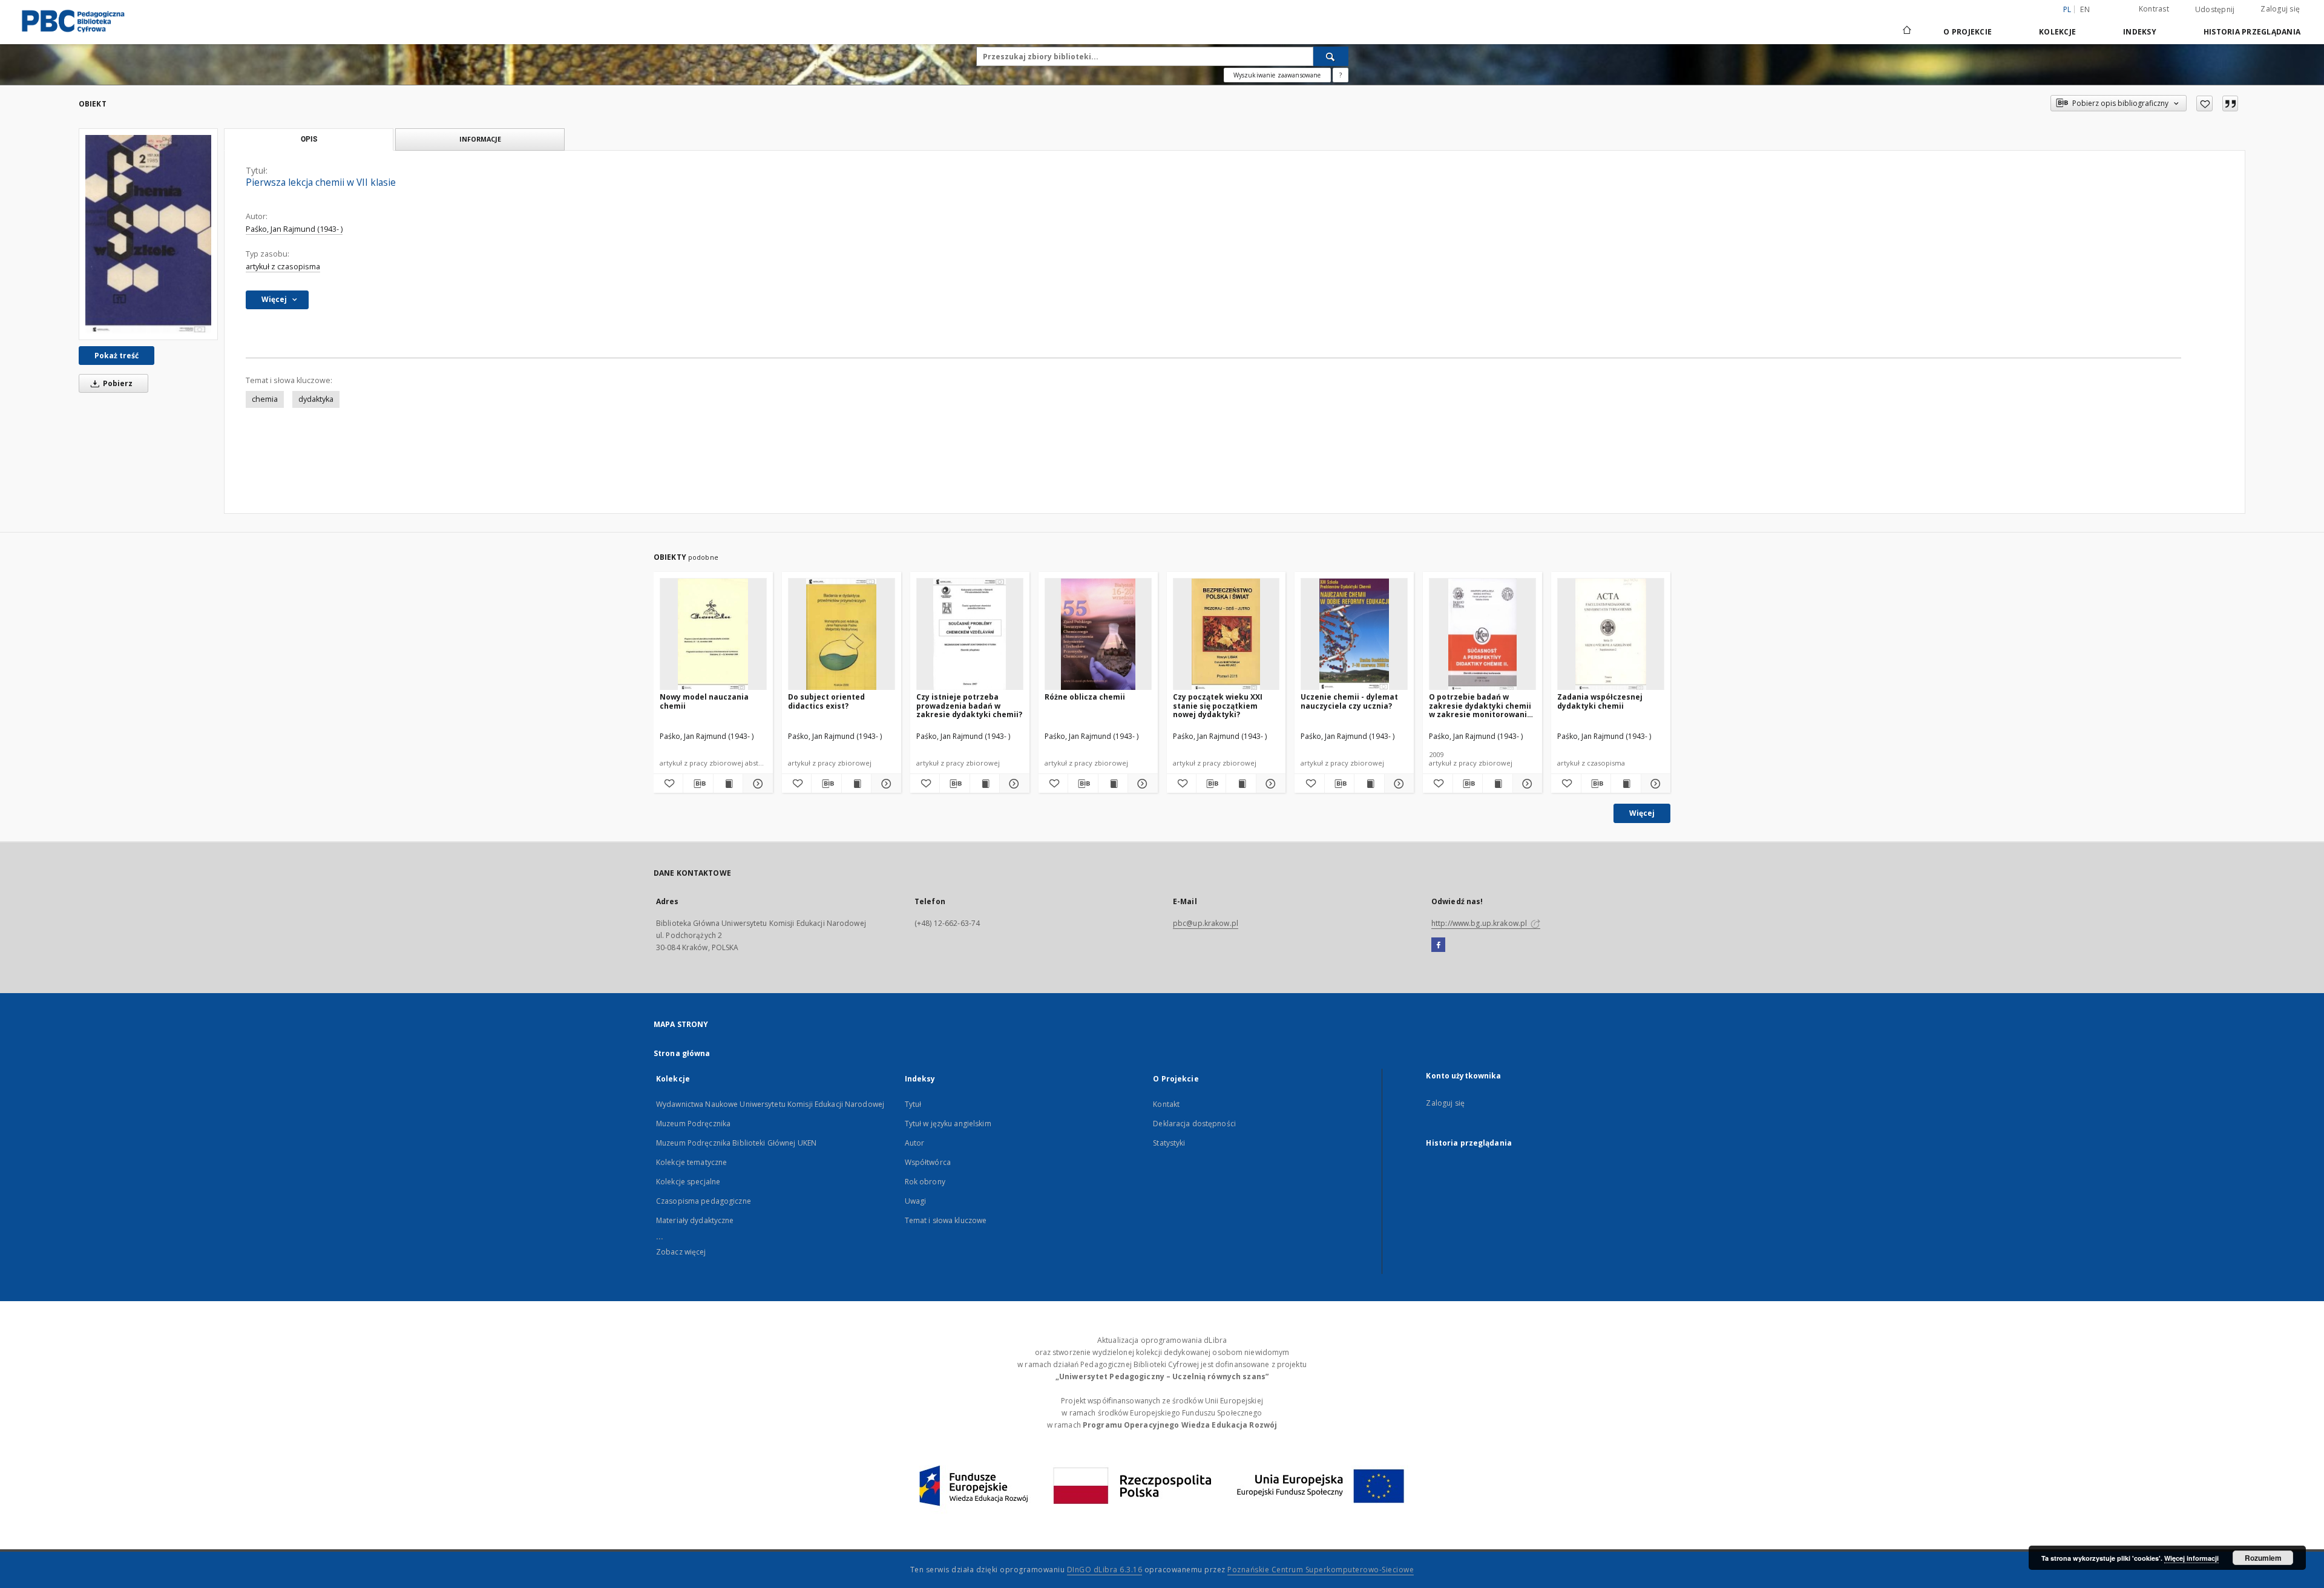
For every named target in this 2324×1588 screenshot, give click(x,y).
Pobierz (117, 383)
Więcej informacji (2191, 1558)
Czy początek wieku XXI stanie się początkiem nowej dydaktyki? (1218, 705)
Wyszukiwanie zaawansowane (1277, 75)
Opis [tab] (309, 139)
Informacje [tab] (480, 139)
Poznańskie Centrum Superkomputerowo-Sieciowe (1321, 1570)
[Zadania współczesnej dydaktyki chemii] (1611, 635)
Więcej (1642, 813)
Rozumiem (2263, 1558)
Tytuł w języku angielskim (948, 1124)
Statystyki (1169, 1143)
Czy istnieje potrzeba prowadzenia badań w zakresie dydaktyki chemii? (969, 705)
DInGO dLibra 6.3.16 (1105, 1570)
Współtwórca (928, 1162)
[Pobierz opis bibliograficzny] (698, 784)
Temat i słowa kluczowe (946, 1220)
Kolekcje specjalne (688, 1182)
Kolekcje (2057, 32)
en (2085, 9)
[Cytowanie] (2230, 103)
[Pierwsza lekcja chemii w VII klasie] (148, 234)
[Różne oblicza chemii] (1098, 635)
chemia (265, 399)
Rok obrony (925, 1182)
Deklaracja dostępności (1194, 1124)
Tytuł (913, 1104)
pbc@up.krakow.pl (1206, 923)
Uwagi (916, 1201)
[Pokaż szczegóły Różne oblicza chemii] (1141, 784)
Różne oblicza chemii (1085, 697)
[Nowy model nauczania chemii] (713, 635)
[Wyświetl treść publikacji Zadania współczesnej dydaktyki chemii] (1626, 784)
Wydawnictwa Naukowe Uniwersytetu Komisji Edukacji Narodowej (770, 1104)
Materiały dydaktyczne (695, 1220)
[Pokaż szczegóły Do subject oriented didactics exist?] (884, 784)
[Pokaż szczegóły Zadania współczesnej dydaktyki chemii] (1654, 784)
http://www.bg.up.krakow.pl (1480, 923)
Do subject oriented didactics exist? (826, 701)
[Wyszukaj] (1331, 56)
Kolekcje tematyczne (691, 1162)
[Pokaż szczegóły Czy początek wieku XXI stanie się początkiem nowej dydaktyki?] (1269, 784)
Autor (915, 1143)
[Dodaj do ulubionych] (2204, 103)
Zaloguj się (2280, 9)
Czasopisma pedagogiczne (704, 1201)
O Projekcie (1968, 32)
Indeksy (2140, 32)
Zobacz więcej (681, 1252)
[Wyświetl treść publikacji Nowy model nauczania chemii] (728, 784)
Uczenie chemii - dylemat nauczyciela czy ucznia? (1349, 701)
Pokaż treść (117, 356)
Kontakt (1166, 1104)
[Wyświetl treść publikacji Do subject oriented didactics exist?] (856, 784)
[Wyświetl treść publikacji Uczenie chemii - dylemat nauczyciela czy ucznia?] (1369, 784)
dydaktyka (316, 399)
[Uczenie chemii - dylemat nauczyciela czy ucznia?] (1354, 635)
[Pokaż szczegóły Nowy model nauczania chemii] (756, 784)
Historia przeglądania (2252, 32)
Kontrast (2154, 9)
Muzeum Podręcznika (693, 1124)
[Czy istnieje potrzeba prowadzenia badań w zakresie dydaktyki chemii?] (970, 635)
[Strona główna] (1906, 31)
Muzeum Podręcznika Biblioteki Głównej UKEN (736, 1143)
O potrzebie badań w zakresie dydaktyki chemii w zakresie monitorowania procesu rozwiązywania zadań (1480, 705)
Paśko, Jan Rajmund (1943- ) (294, 229)
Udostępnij (2215, 10)
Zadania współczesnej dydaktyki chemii (1600, 701)
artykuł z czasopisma (283, 267)
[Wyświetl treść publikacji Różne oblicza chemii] (1113, 784)
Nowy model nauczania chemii (704, 701)
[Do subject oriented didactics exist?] (842, 635)
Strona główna (682, 1053)
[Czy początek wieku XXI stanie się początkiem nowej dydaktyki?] (1226, 635)
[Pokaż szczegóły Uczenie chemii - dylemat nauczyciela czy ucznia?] (1397, 784)
